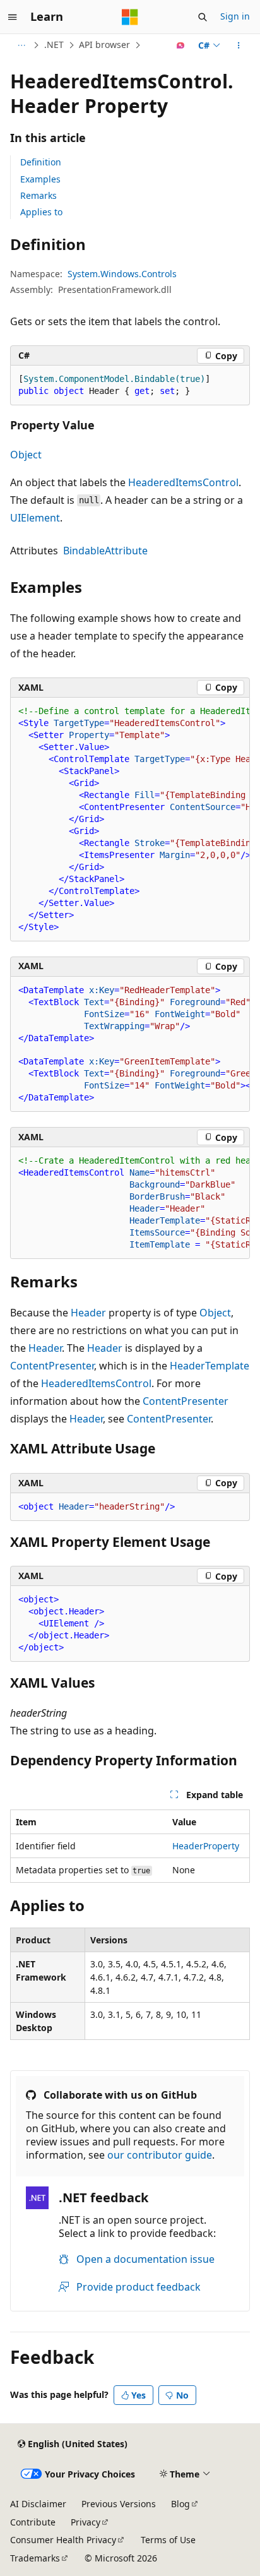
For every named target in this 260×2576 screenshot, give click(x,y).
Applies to (41, 212)
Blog (180, 2504)
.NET (54, 45)
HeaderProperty (206, 1846)
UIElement (35, 518)
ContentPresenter (52, 1366)
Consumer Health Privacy (63, 2540)
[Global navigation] (13, 17)
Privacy (86, 2522)
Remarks (38, 195)
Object (26, 455)
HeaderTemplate (210, 1366)
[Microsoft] (130, 17)
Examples (40, 179)
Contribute (33, 2522)
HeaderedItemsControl (183, 482)
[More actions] (239, 45)
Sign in (235, 16)
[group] (130, 820)
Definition (41, 162)
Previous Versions (119, 2504)
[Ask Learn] (181, 45)
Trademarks (35, 2558)
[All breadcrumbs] (21, 45)
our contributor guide (160, 2155)
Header (88, 1313)
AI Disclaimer (38, 2504)
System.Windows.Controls (122, 274)
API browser (104, 45)
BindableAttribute (105, 551)
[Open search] (203, 17)
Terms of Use (168, 2540)
